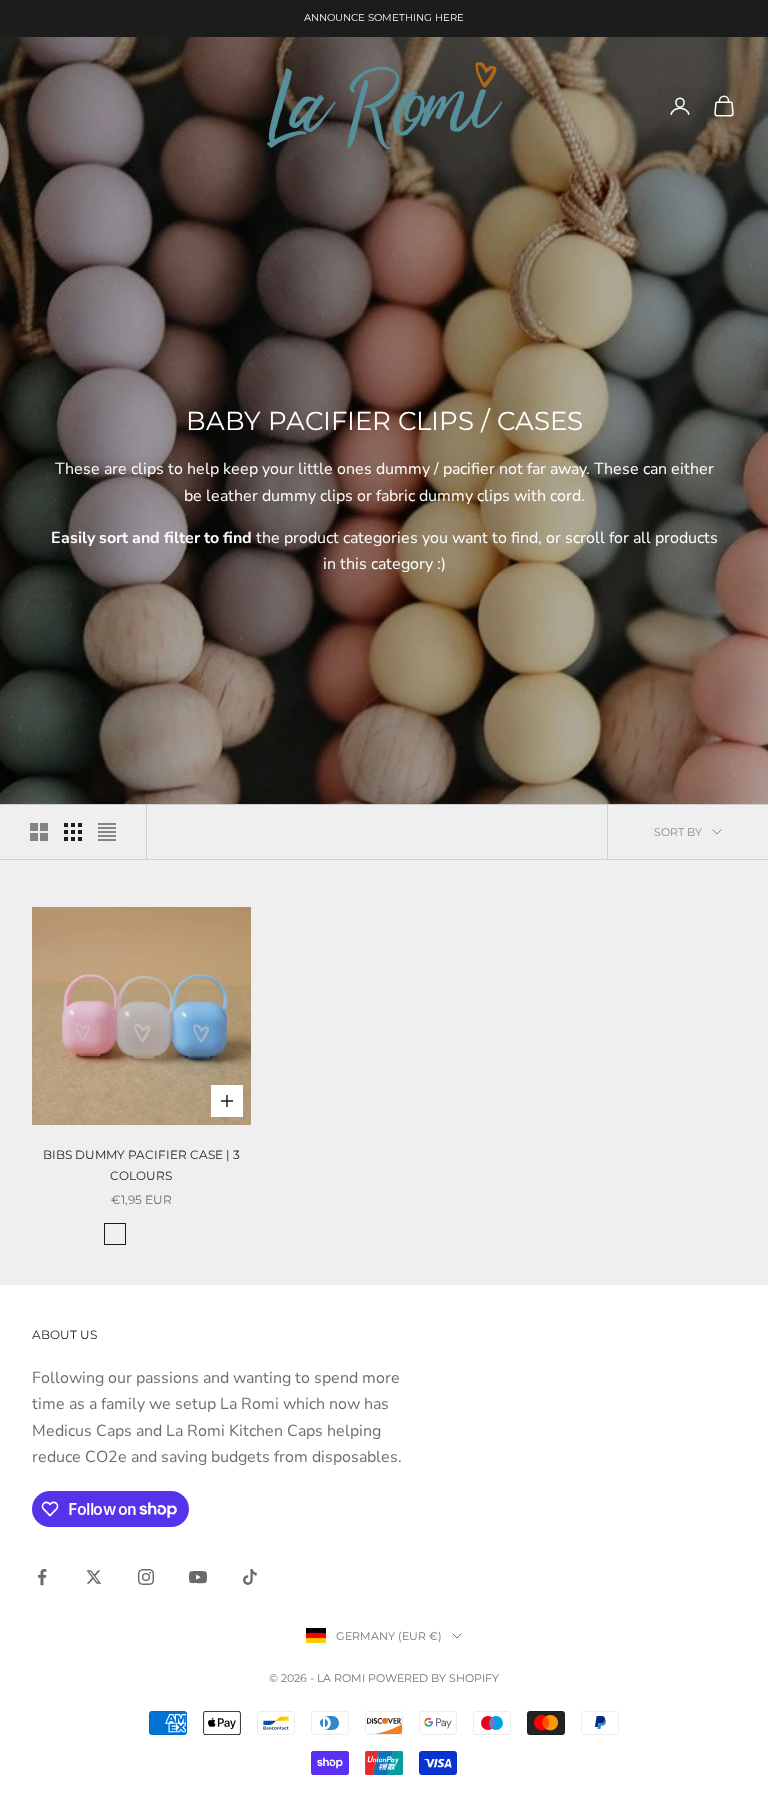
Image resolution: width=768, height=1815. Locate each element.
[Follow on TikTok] (250, 1577)
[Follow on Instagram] (146, 1577)
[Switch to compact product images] (107, 832)
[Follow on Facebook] (42, 1577)
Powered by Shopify (433, 1678)
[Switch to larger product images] (39, 832)
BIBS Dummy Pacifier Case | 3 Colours (141, 1164)
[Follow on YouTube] (198, 1577)
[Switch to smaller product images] (73, 832)
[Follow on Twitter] (94, 1577)
